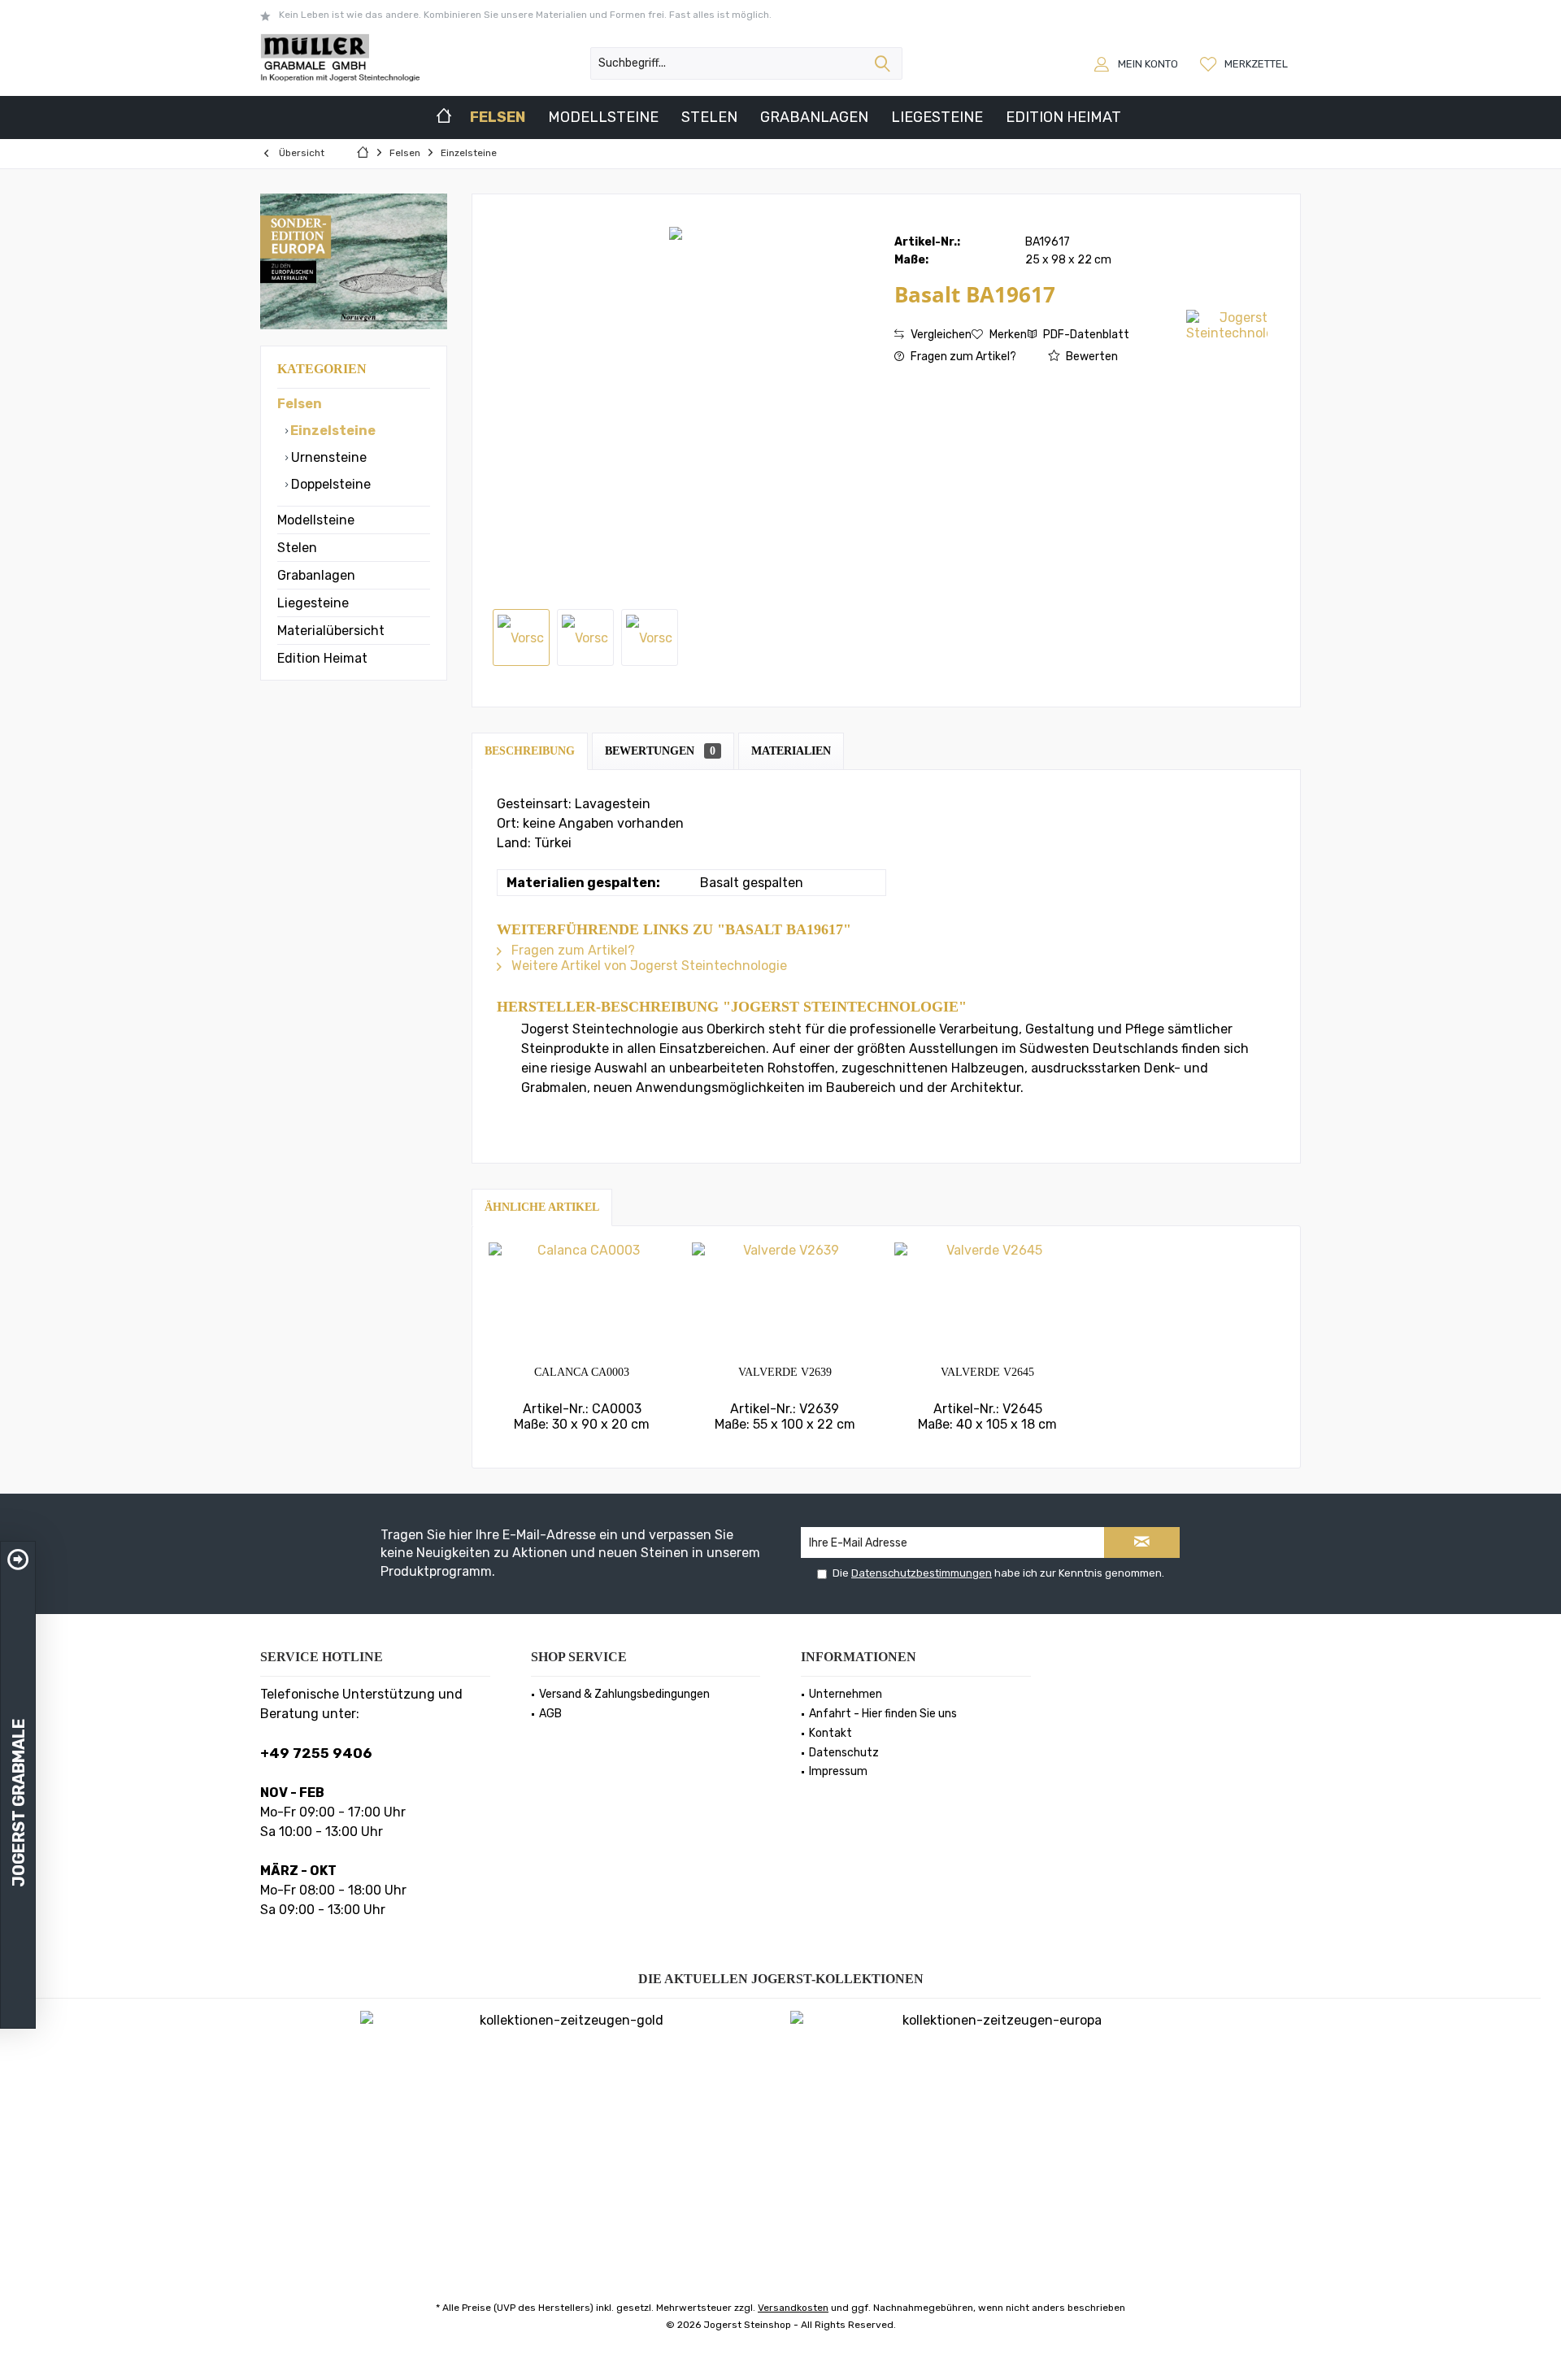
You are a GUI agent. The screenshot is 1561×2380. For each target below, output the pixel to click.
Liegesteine (313, 603)
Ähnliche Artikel (542, 1207)
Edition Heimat (322, 658)
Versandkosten (793, 2308)
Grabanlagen (316, 575)
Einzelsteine (332, 431)
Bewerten (1091, 357)
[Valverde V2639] (785, 1299)
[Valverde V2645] (988, 1299)
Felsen (300, 404)
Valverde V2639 (785, 1372)
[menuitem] (1246, 63)
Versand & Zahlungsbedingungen (624, 1694)
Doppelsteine (329, 484)
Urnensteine (327, 457)
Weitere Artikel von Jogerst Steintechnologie (648, 966)
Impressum (838, 1771)
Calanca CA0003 (582, 1372)
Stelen (297, 548)
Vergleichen (940, 335)
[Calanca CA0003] (582, 1299)
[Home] (444, 117)
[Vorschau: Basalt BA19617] (521, 637)
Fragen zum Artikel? (962, 357)
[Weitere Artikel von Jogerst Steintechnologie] (1227, 325)
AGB (550, 1714)
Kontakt (831, 1733)
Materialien (791, 751)
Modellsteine (316, 520)
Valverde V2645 (987, 1372)
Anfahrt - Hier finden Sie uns (883, 1714)
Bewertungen (660, 751)
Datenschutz (844, 1753)
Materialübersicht (331, 631)
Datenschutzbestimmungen (922, 1573)
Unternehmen (846, 1694)
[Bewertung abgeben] (1039, 316)
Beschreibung (530, 751)
